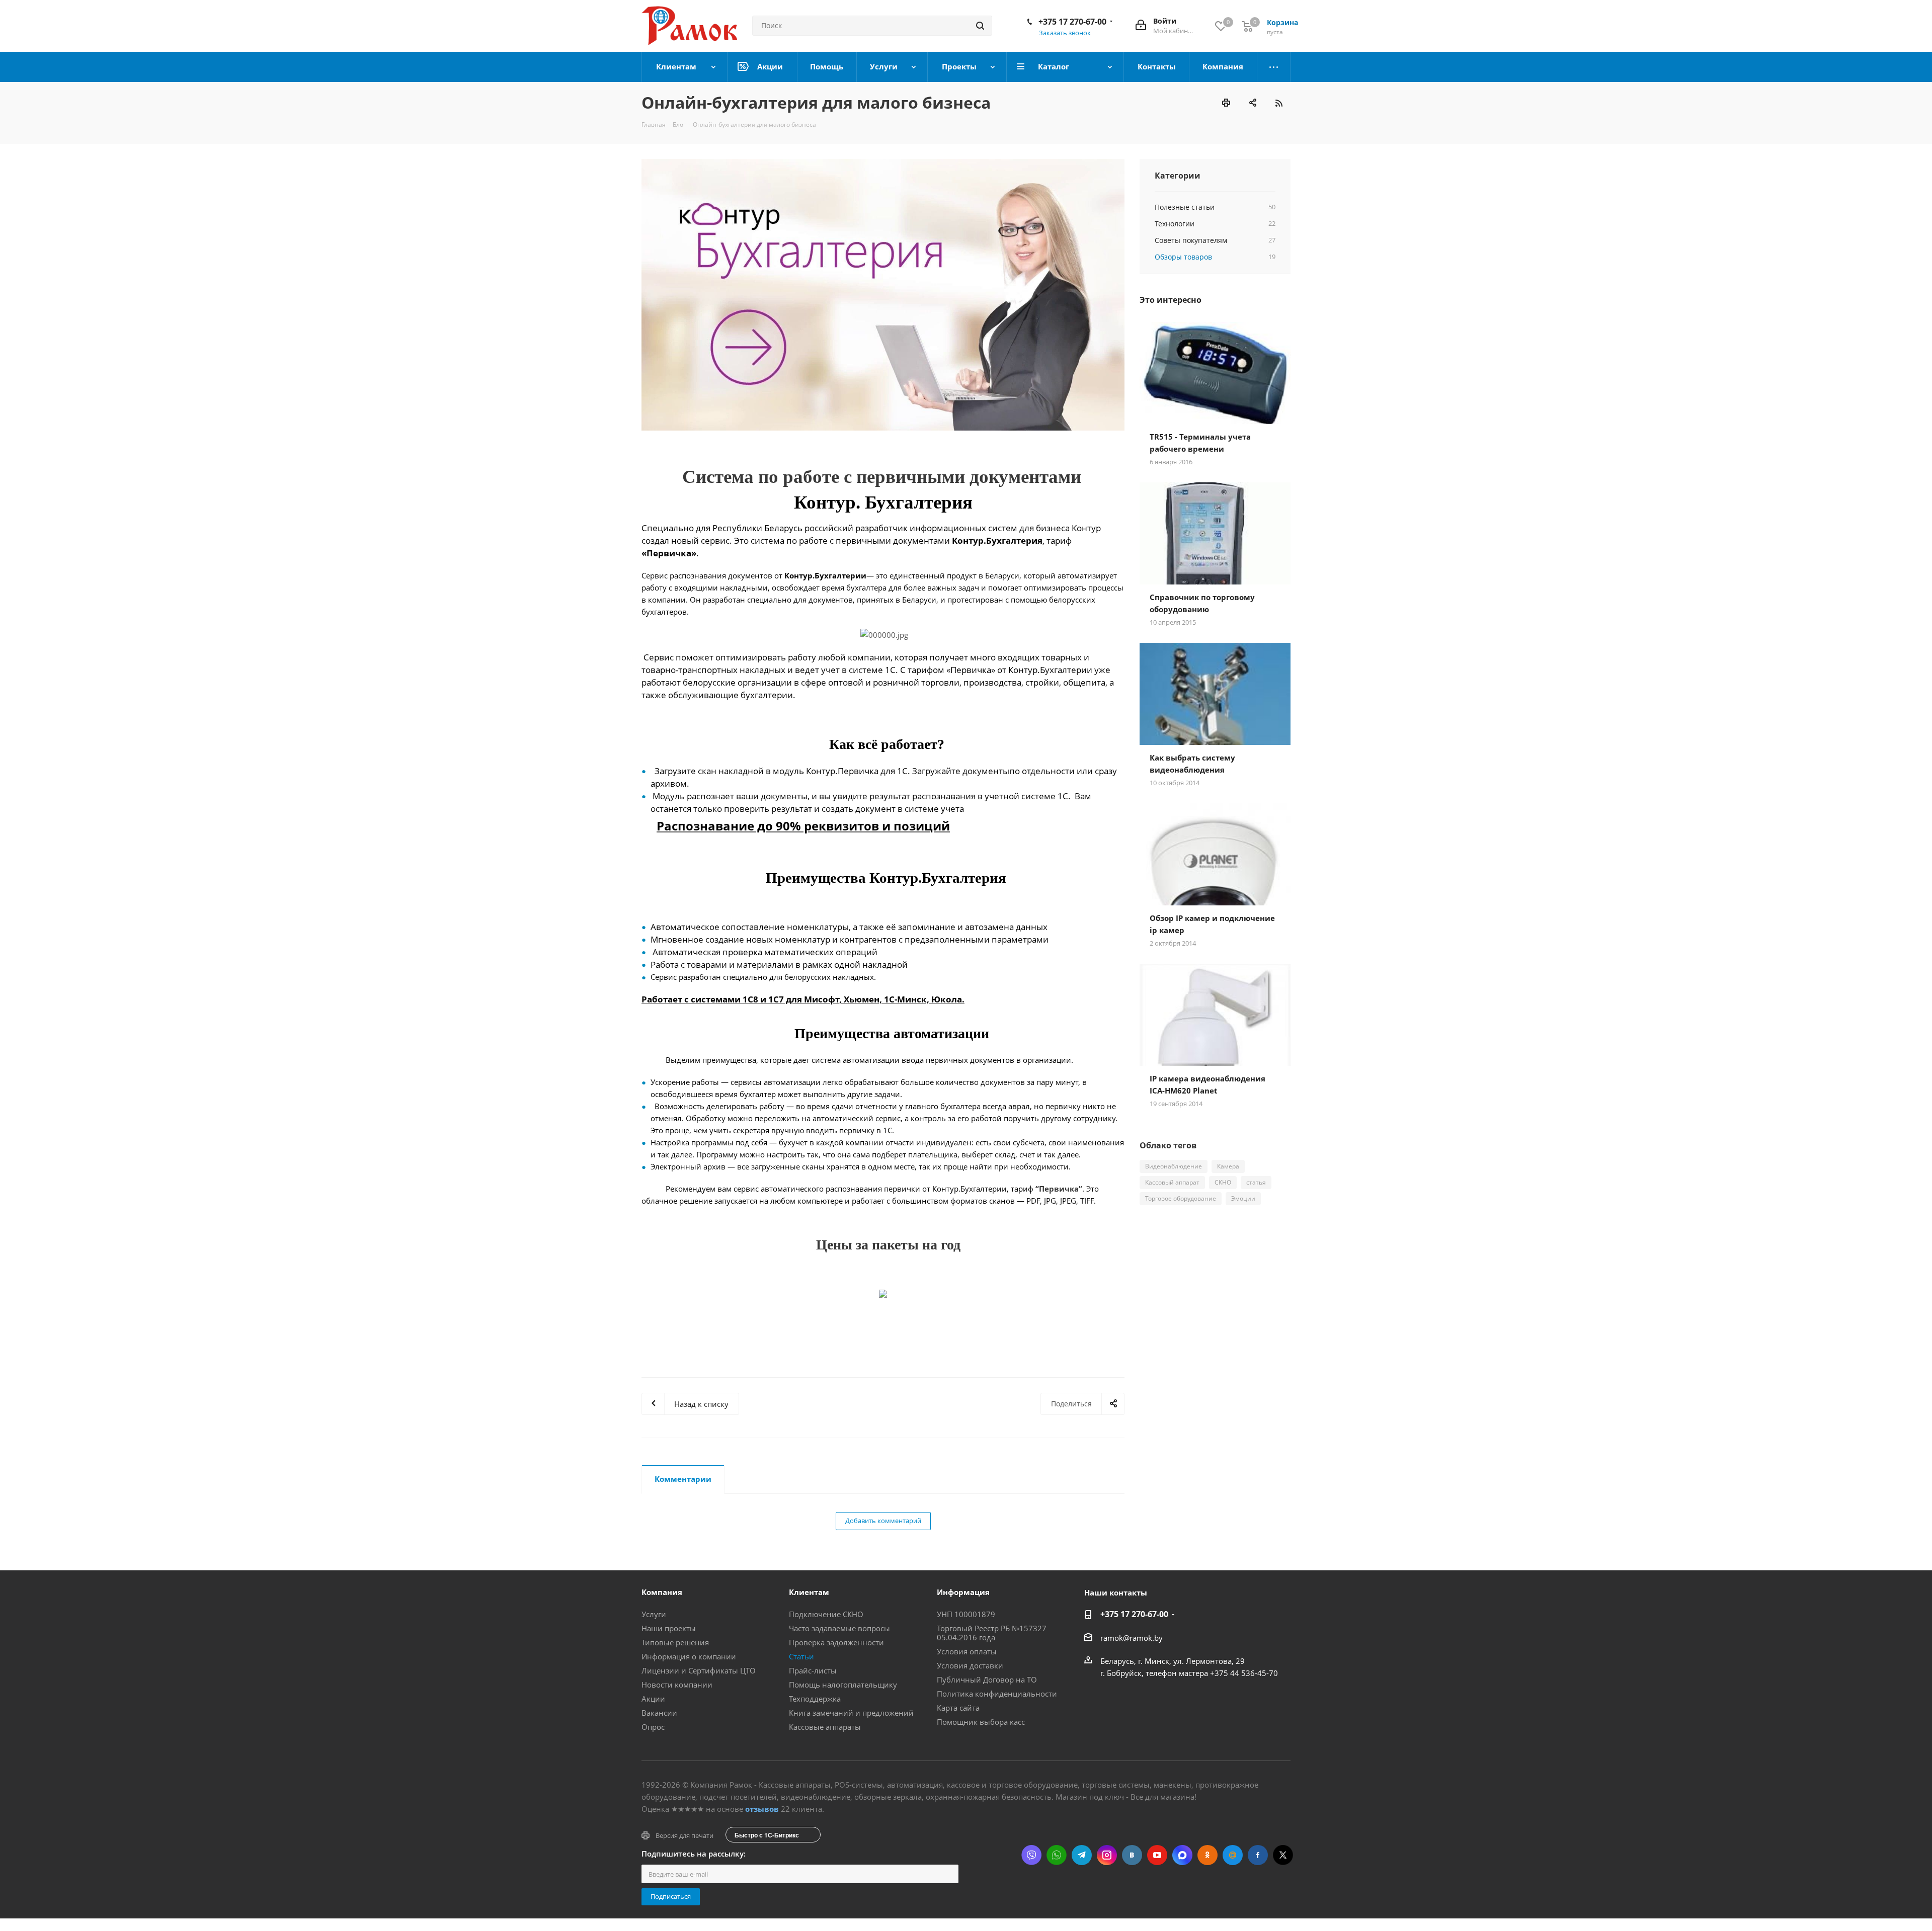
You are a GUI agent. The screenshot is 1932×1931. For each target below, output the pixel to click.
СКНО (1223, 1182)
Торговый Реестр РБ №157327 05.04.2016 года (992, 1633)
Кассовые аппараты (825, 1727)
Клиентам (809, 1592)
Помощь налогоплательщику (843, 1685)
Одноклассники (1207, 1855)
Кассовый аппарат (1172, 1182)
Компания (662, 1592)
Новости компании (677, 1685)
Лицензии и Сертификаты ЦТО (699, 1670)
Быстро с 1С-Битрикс (767, 1835)
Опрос (653, 1727)
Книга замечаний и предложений (851, 1713)
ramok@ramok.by (1132, 1638)
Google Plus (1233, 1855)
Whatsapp (1057, 1855)
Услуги (654, 1614)
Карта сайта (958, 1708)
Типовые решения (675, 1642)
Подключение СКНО (826, 1614)
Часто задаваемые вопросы (839, 1628)
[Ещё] (1274, 67)
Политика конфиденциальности (997, 1694)
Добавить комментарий (883, 1521)
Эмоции (1243, 1198)
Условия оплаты (967, 1651)
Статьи (801, 1656)
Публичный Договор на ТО (987, 1680)
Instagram (1107, 1855)
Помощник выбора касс (981, 1722)
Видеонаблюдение (1174, 1166)
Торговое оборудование (1181, 1198)
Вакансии (659, 1713)
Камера (1228, 1166)
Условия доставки (970, 1665)
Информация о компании (689, 1656)
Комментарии (683, 1479)
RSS (1279, 103)
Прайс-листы (813, 1670)
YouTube (1157, 1855)
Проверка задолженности (836, 1642)
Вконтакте (1132, 1855)
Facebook (1258, 1855)
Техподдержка (815, 1699)
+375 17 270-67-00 (1072, 22)
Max (1182, 1855)
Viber (1031, 1855)
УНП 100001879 (966, 1614)
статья (1256, 1182)
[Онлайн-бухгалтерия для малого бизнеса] (883, 295)
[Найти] (980, 26)
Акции (653, 1699)
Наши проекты (669, 1628)
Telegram (1082, 1855)
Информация (963, 1592)
